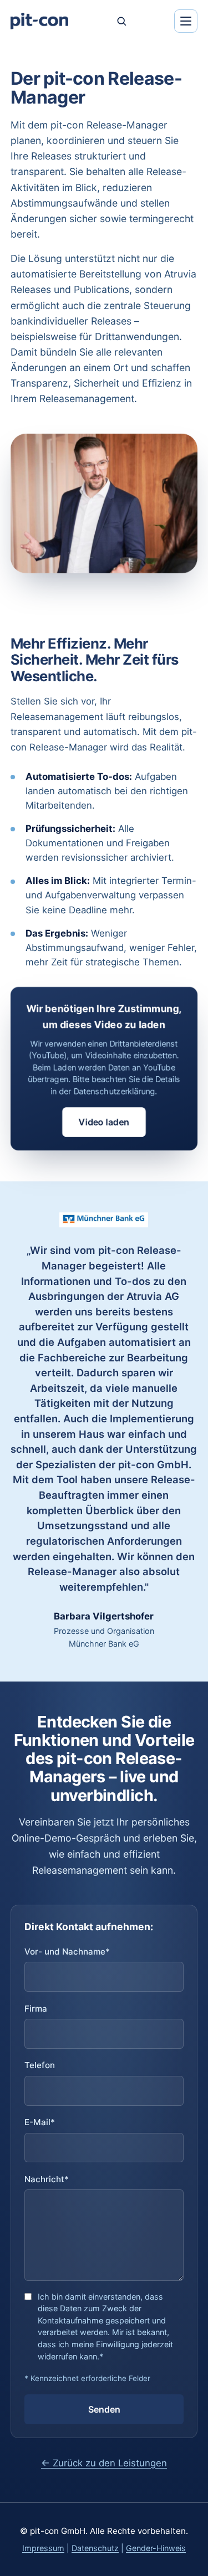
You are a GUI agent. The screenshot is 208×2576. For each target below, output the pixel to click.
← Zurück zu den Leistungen (104, 2463)
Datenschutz (95, 2548)
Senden (104, 2409)
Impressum (43, 2548)
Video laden (104, 1122)
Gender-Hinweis (156, 2548)
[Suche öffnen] (121, 21)
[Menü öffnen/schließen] (186, 21)
